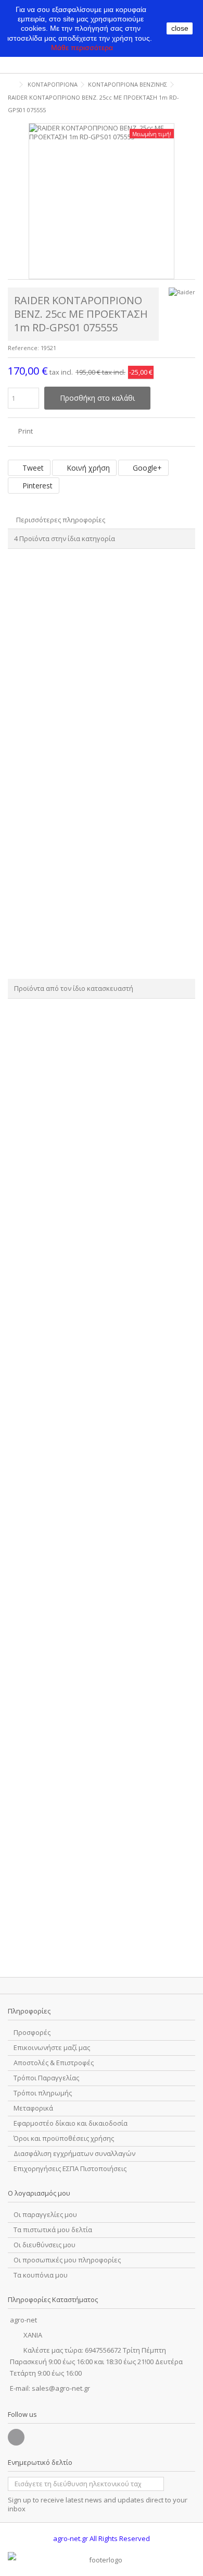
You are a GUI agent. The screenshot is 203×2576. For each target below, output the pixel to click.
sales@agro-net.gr (61, 2388)
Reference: (23, 348)
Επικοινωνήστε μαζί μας (52, 2048)
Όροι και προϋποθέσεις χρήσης (64, 2138)
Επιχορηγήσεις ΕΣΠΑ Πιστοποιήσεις (70, 2169)
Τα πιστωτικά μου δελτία (53, 2230)
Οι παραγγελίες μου (45, 2215)
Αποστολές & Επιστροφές (54, 2063)
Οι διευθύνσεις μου (45, 2245)
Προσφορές (32, 2033)
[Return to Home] (11, 85)
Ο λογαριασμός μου (39, 2193)
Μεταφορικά (33, 2108)
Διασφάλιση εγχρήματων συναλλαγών (74, 2154)
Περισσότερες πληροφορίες (61, 520)
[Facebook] (16, 2437)
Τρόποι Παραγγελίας (46, 2078)
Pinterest (36, 486)
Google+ (146, 468)
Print (25, 431)
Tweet (32, 468)
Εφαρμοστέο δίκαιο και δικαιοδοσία (71, 2123)
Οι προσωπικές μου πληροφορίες (67, 2260)
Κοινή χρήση (87, 468)
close (180, 28)
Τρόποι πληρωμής (43, 2093)
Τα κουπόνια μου (41, 2275)
